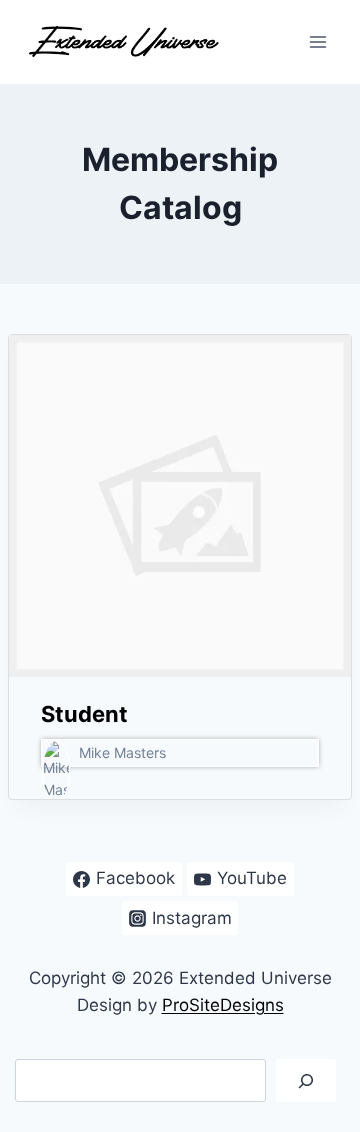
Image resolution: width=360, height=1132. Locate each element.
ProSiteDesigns (223, 1005)
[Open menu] (317, 41)
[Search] (306, 1080)
